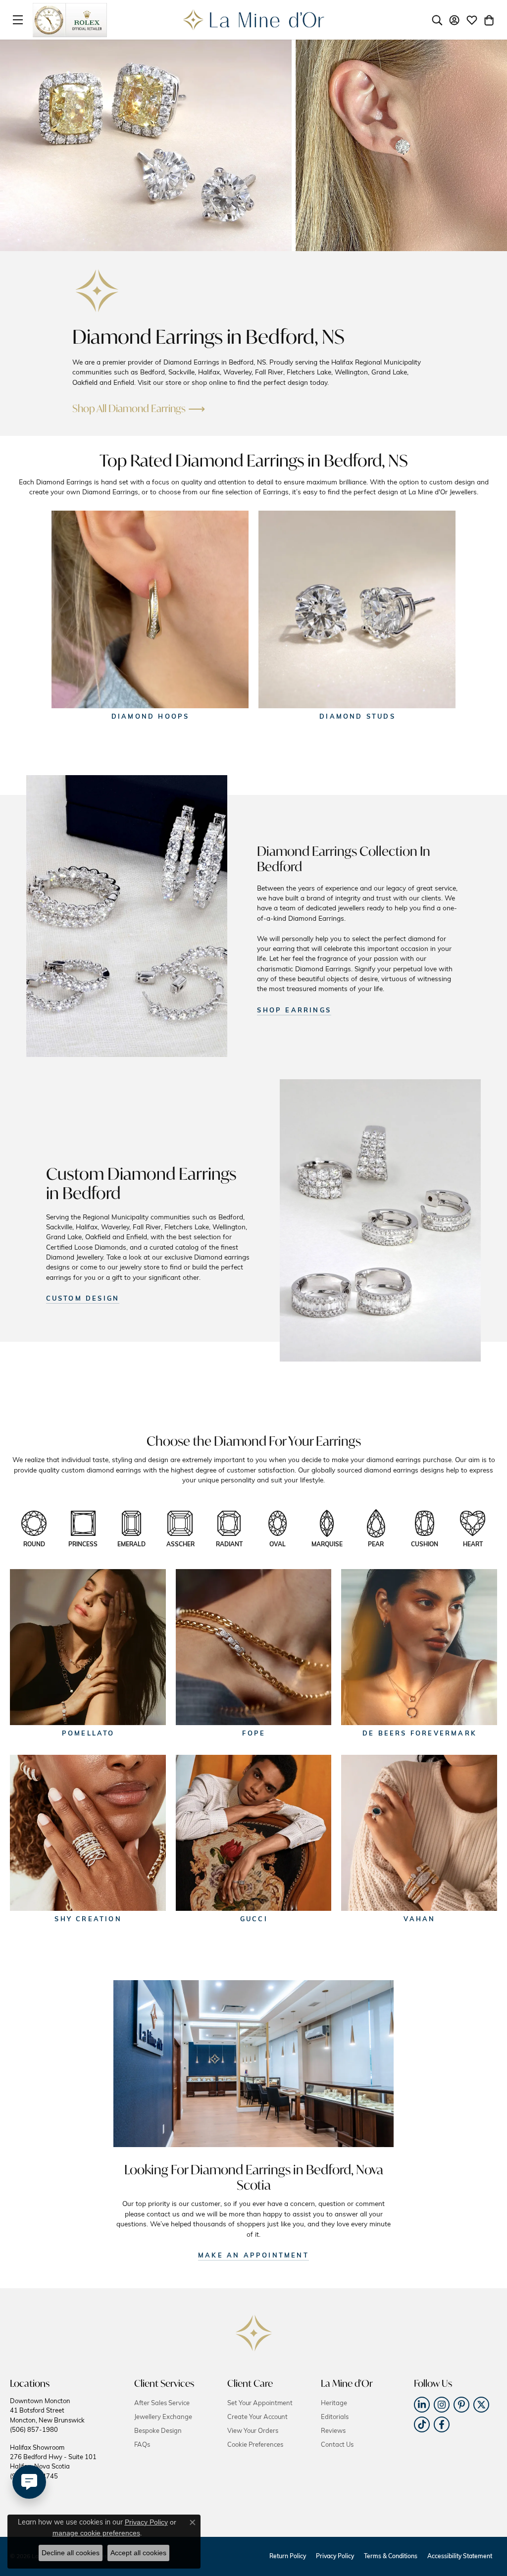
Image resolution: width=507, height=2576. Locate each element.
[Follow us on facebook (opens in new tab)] (442, 2424)
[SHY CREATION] (88, 1833)
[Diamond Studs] (357, 609)
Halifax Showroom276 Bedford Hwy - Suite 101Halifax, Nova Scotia (53, 2462)
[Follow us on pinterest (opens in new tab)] (461, 2405)
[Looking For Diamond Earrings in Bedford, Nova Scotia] (253, 2064)
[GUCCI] (254, 1833)
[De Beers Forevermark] (419, 1647)
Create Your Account (257, 2417)
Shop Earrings (294, 1011)
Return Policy (288, 2557)
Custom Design (83, 1299)
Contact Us (337, 2445)
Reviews (333, 2431)
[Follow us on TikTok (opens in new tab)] (422, 2424)
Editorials (335, 2417)
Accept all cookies (138, 2553)
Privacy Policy (335, 2557)
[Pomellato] (88, 1647)
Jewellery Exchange (163, 2417)
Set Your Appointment (260, 2403)
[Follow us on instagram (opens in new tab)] (442, 2405)
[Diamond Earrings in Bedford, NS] (97, 291)
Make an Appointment (253, 2256)
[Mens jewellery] (380, 1220)
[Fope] (254, 1647)
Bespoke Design (158, 2431)
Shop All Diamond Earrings (129, 408)
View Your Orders (253, 2431)
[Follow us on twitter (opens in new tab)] (481, 2405)
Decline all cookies (71, 2553)
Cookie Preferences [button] (255, 2445)
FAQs (142, 2445)
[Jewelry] (127, 916)
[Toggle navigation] (18, 20)
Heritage (334, 2403)
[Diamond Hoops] (150, 609)
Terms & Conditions (391, 2557)
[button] (437, 20)
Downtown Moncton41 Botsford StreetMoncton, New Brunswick (47, 2416)
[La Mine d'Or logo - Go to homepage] (254, 20)
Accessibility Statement (460, 2557)
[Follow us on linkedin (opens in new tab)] (422, 2405)
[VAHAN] (419, 1833)
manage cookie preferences (96, 2533)
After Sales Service (162, 2403)
